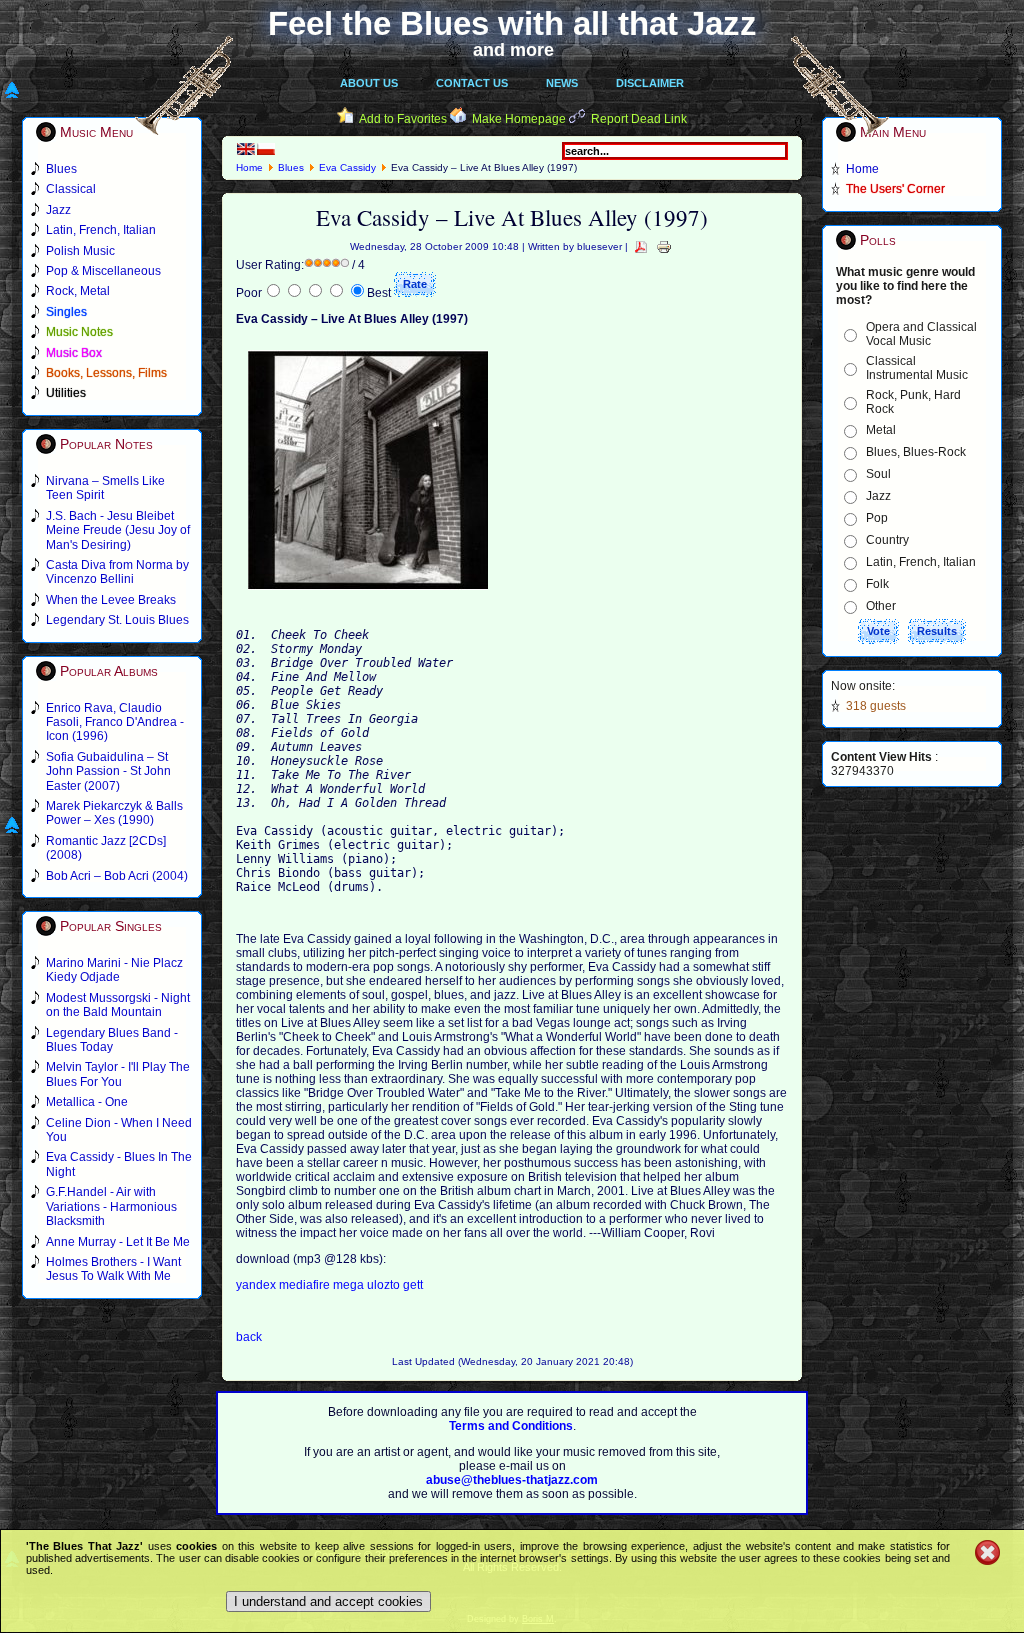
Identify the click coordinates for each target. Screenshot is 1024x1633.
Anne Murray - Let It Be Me (118, 1242)
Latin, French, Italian (921, 562)
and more (513, 50)
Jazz (878, 496)
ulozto (385, 1285)
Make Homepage (519, 119)
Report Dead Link (639, 119)
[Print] (664, 246)
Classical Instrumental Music (917, 368)
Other (881, 606)
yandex (257, 1285)
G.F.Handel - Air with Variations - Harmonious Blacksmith (111, 1206)
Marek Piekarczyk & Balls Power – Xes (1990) (114, 813)
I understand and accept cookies (328, 1601)
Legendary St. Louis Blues (117, 620)
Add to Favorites (403, 119)
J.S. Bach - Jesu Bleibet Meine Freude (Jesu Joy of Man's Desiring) (118, 530)
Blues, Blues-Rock (916, 452)
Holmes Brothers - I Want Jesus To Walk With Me (113, 1269)
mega (350, 1285)
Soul (878, 474)
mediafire (304, 1285)
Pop (877, 518)
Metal (881, 430)
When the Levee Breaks (111, 600)
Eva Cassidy (347, 167)
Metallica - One (87, 1102)
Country (887, 540)
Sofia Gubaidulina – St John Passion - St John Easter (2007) (108, 771)
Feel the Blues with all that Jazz (512, 23)
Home (249, 167)
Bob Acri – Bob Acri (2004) (117, 876)
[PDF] (641, 246)
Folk (877, 584)
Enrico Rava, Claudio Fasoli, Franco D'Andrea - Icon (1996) (115, 722)
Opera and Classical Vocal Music (921, 334)
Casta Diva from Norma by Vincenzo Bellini (117, 572)
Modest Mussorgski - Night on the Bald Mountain (118, 1005)
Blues (291, 167)
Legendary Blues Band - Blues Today (112, 1040)
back (249, 1337)
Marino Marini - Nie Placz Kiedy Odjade (114, 970)
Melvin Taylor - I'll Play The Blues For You (118, 1074)
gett (413, 1285)
